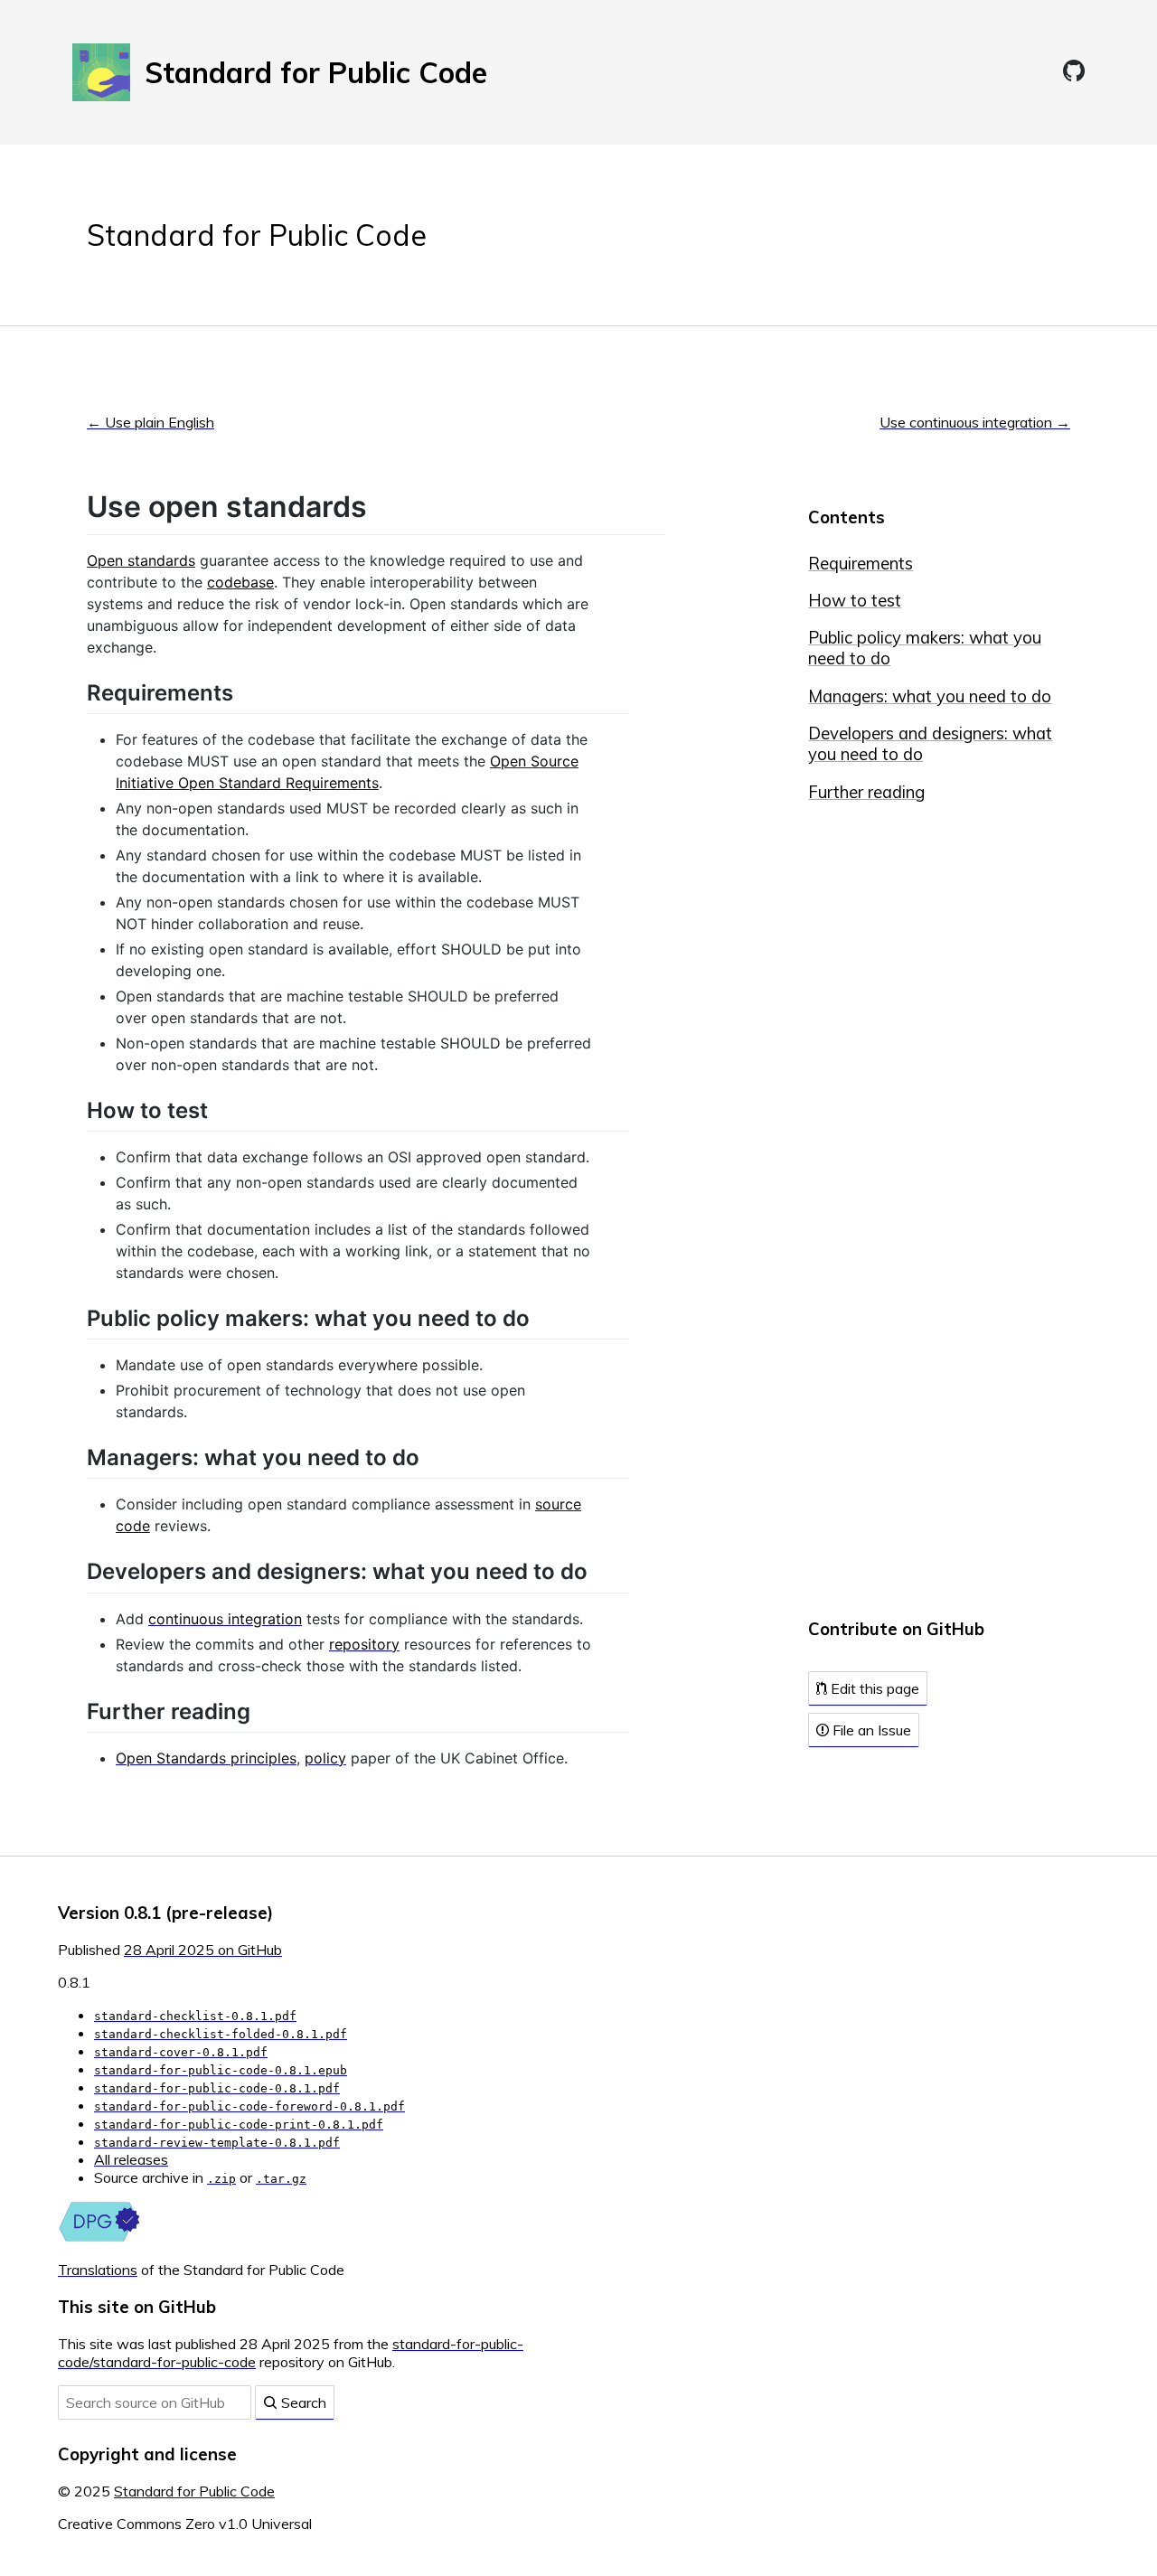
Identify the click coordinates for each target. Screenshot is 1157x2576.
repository (364, 1644)
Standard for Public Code (257, 235)
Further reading (866, 792)
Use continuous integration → (975, 422)
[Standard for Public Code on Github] (1074, 71)
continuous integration (225, 1619)
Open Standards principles (206, 1758)
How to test (855, 601)
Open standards (141, 560)
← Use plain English (151, 422)
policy (325, 1758)
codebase (240, 582)
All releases (131, 2159)
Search (302, 2402)
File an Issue (870, 1730)
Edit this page (873, 1688)
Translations (98, 2270)
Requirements (861, 564)
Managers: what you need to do (930, 696)
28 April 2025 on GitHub (203, 1950)
